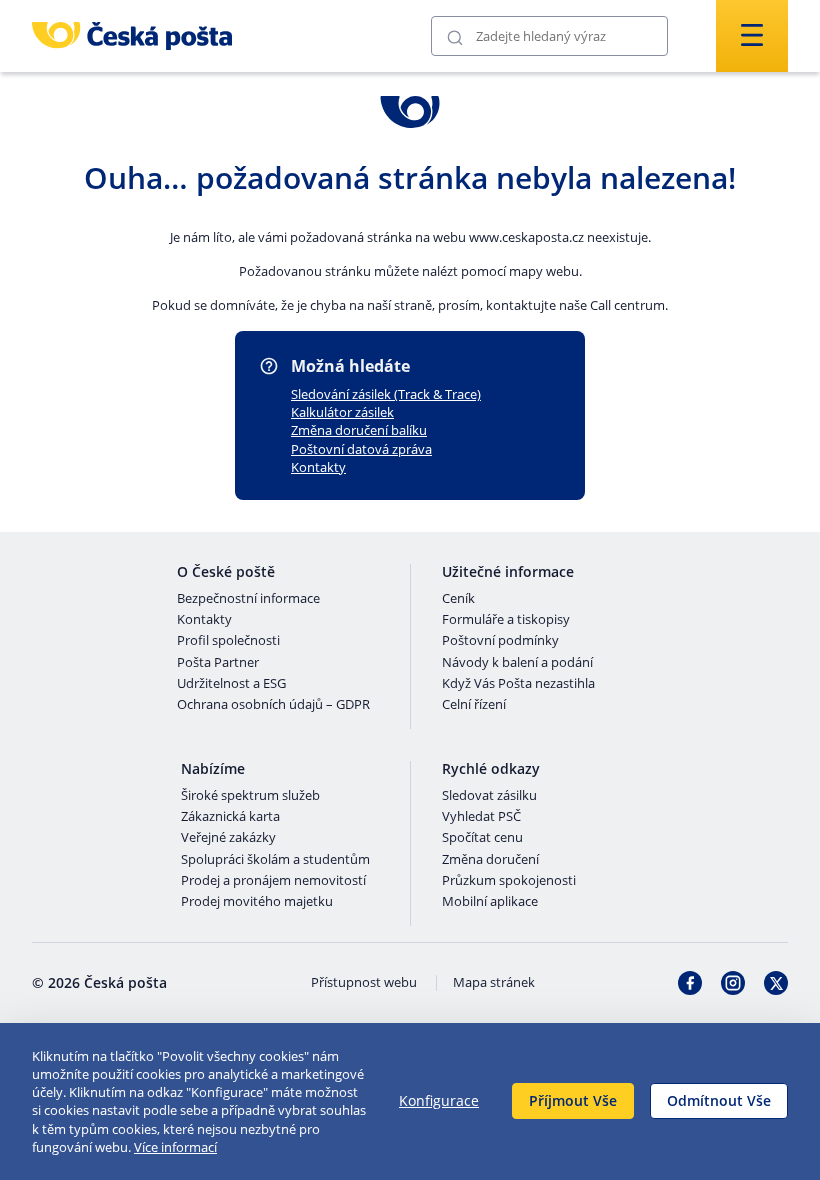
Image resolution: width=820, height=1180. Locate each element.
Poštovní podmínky (500, 641)
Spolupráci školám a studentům (275, 860)
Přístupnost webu (364, 983)
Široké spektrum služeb (250, 796)
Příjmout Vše (573, 1100)
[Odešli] (455, 36)
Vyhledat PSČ (481, 817)
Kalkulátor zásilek (342, 412)
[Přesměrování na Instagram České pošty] (733, 983)
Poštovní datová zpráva (361, 449)
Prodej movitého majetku (257, 902)
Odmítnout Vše (719, 1100)
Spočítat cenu (482, 838)
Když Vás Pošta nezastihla (518, 684)
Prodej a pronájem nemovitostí (273, 881)
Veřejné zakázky (228, 838)
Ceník (458, 599)
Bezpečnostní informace (248, 599)
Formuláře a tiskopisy (506, 620)
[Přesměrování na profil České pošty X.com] (776, 983)
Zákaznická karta (230, 817)
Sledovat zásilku (489, 796)
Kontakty (318, 467)
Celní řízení (474, 705)
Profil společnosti (228, 641)
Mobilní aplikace (490, 902)
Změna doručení (490, 860)
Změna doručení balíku (359, 430)
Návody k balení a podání (517, 663)
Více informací (175, 1147)
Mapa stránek (494, 983)
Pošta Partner (218, 663)
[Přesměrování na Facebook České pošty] (690, 983)
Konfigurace (439, 1100)
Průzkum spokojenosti (509, 881)
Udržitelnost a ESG (231, 684)
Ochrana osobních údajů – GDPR (273, 705)
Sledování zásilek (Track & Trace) (386, 394)
